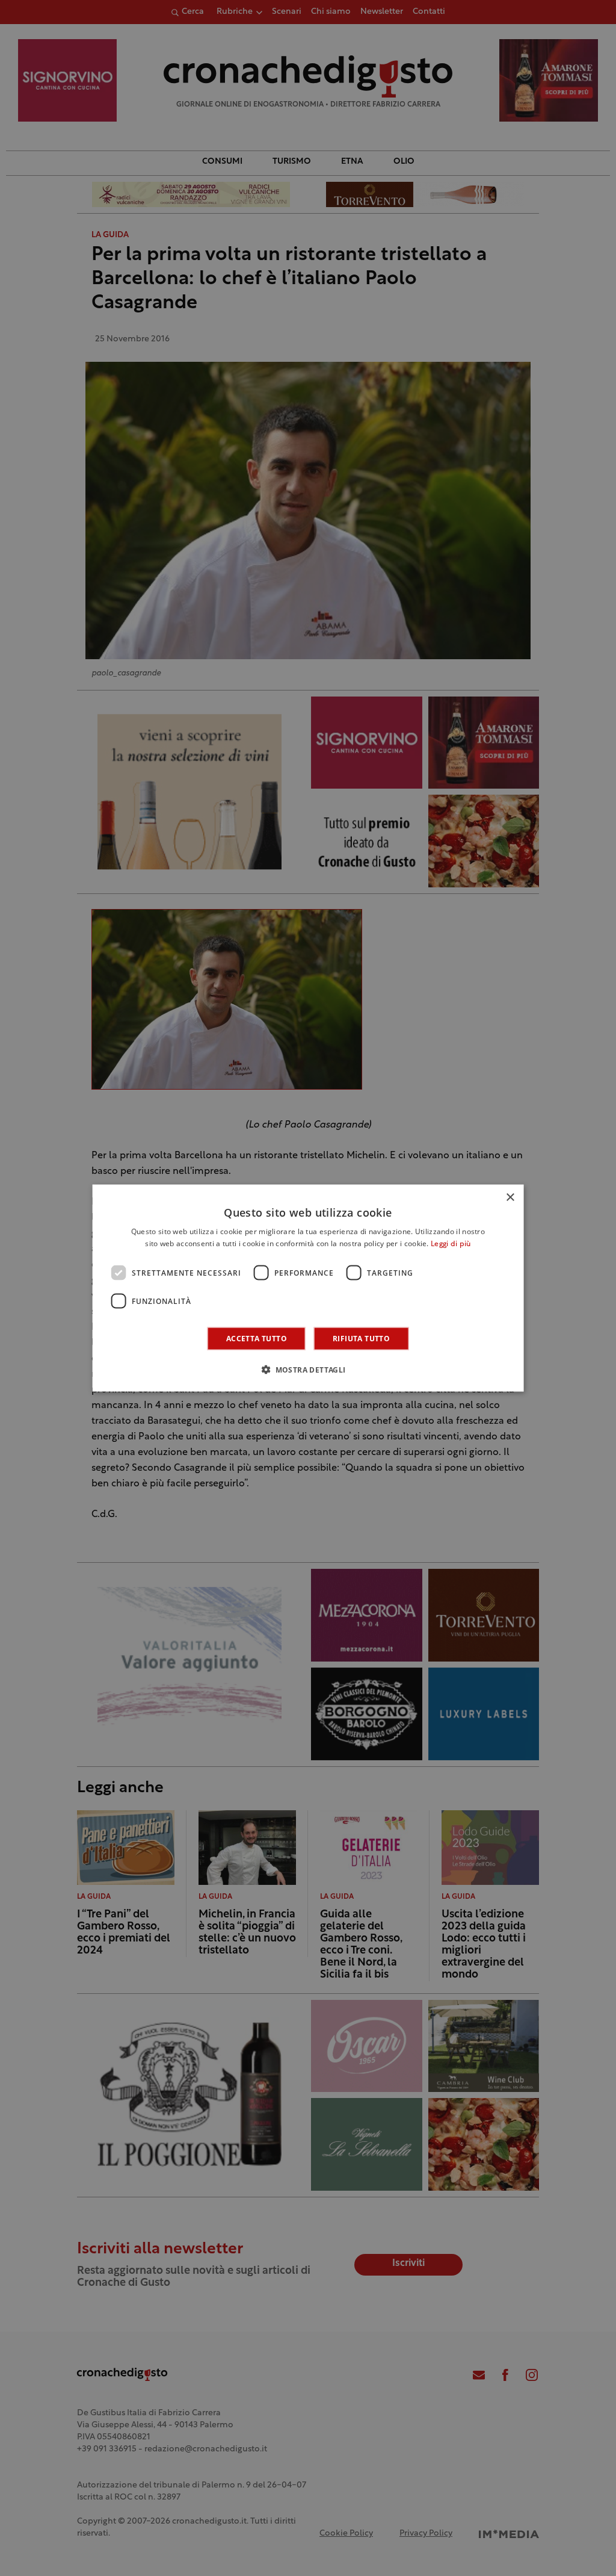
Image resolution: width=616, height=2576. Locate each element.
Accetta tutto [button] (257, 1339)
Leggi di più (451, 1244)
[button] (308, 1370)
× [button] (510, 1197)
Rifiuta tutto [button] (361, 1339)
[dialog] (308, 1288)
